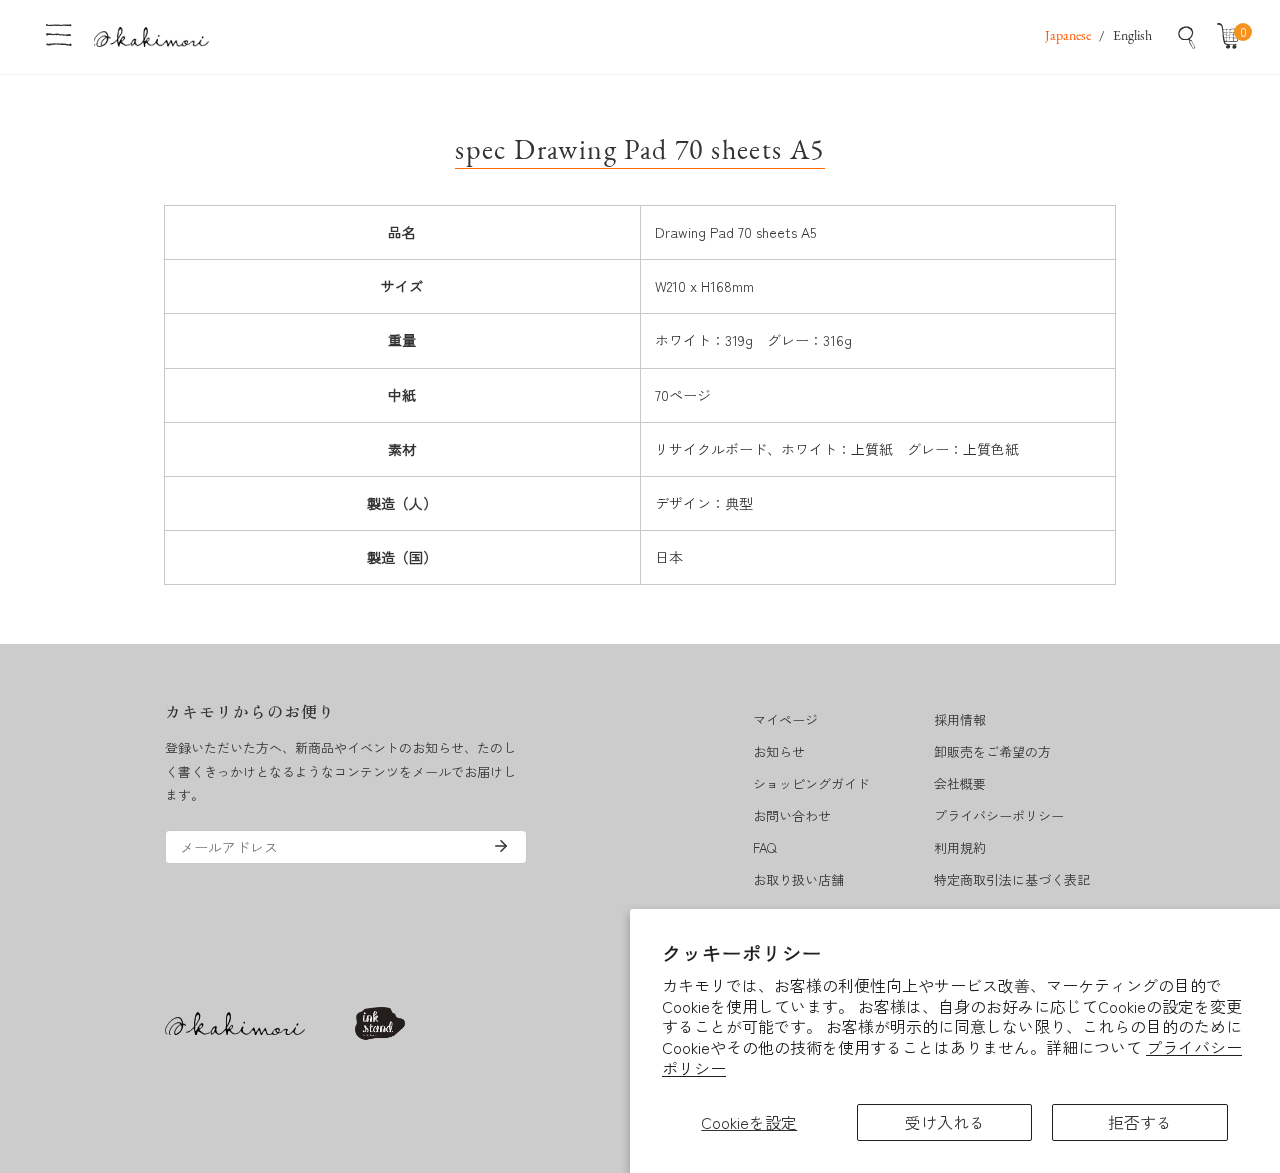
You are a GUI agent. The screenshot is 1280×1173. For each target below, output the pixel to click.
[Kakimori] (151, 36)
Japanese (1068, 36)
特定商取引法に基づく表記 (1012, 879)
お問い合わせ (792, 815)
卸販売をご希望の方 (992, 751)
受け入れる (945, 1122)
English (1132, 36)
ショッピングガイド (811, 783)
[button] (1233, 37)
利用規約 (960, 847)
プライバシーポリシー (999, 815)
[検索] (1187, 37)
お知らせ (779, 751)
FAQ (764, 847)
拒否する (1140, 1122)
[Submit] (501, 846)
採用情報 (960, 719)
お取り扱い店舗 (798, 879)
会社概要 (960, 783)
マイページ (785, 719)
